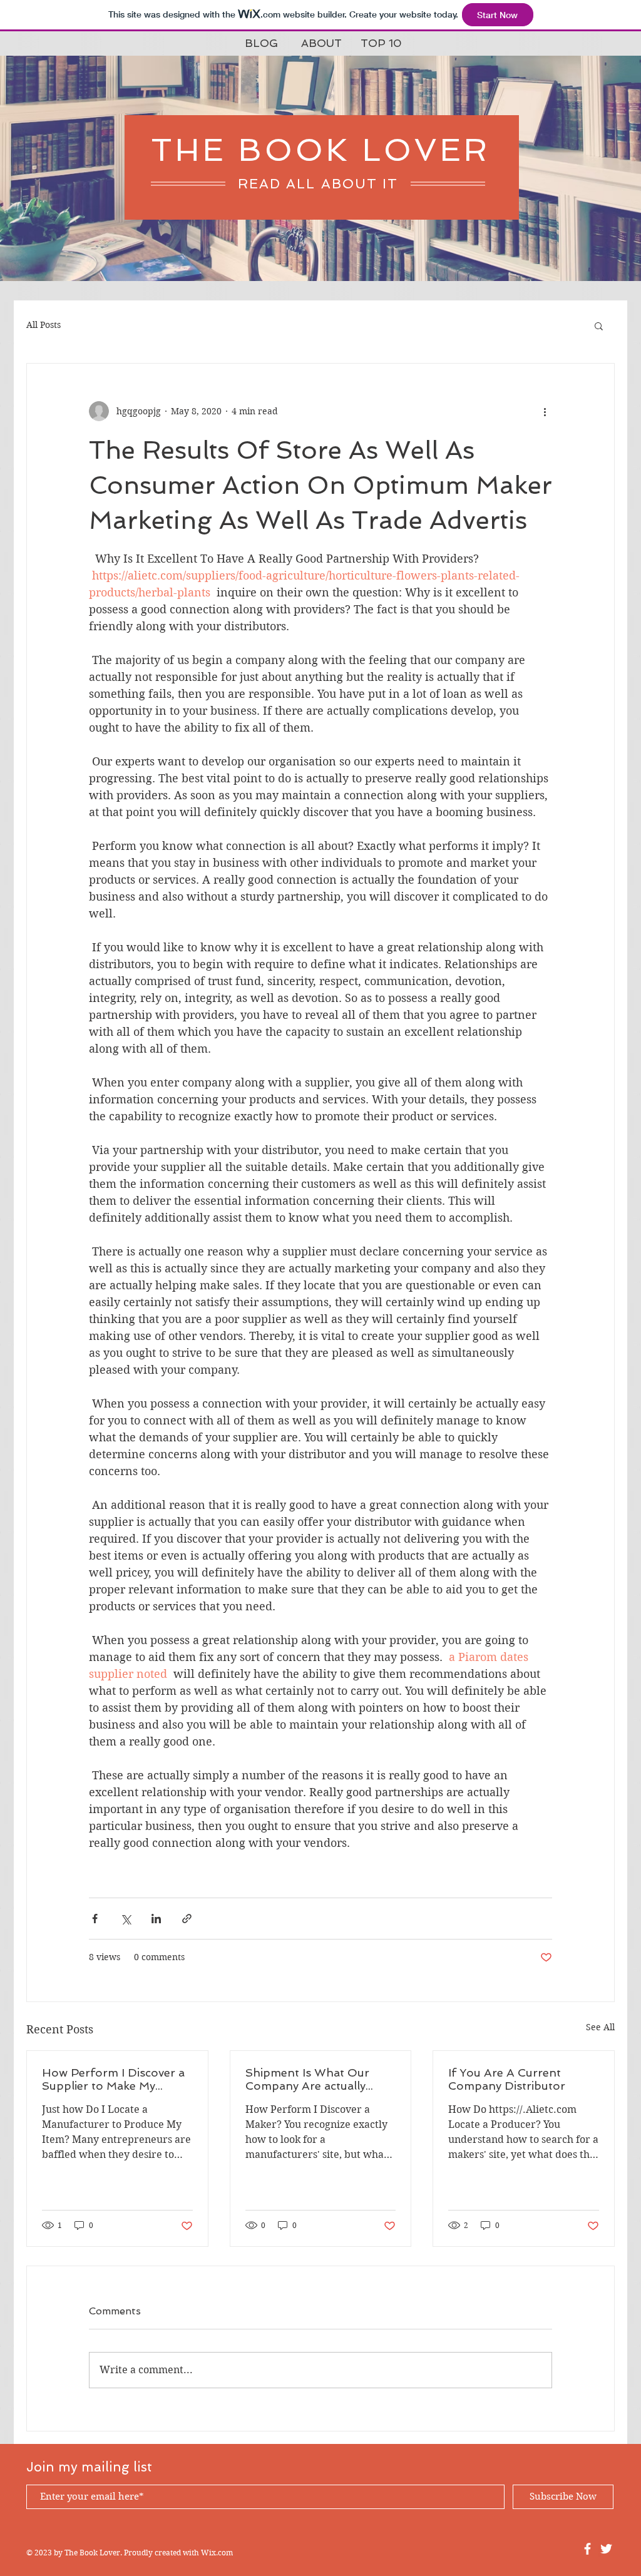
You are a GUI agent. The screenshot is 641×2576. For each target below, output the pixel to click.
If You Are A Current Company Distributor (507, 2079)
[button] (599, 325)
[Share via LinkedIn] (156, 1919)
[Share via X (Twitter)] (126, 1919)
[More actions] (545, 411)
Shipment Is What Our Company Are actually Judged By (307, 2079)
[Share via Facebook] (95, 1919)
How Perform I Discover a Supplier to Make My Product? (113, 2079)
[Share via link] (187, 1919)
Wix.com (217, 2553)
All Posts (44, 325)
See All (600, 2027)
